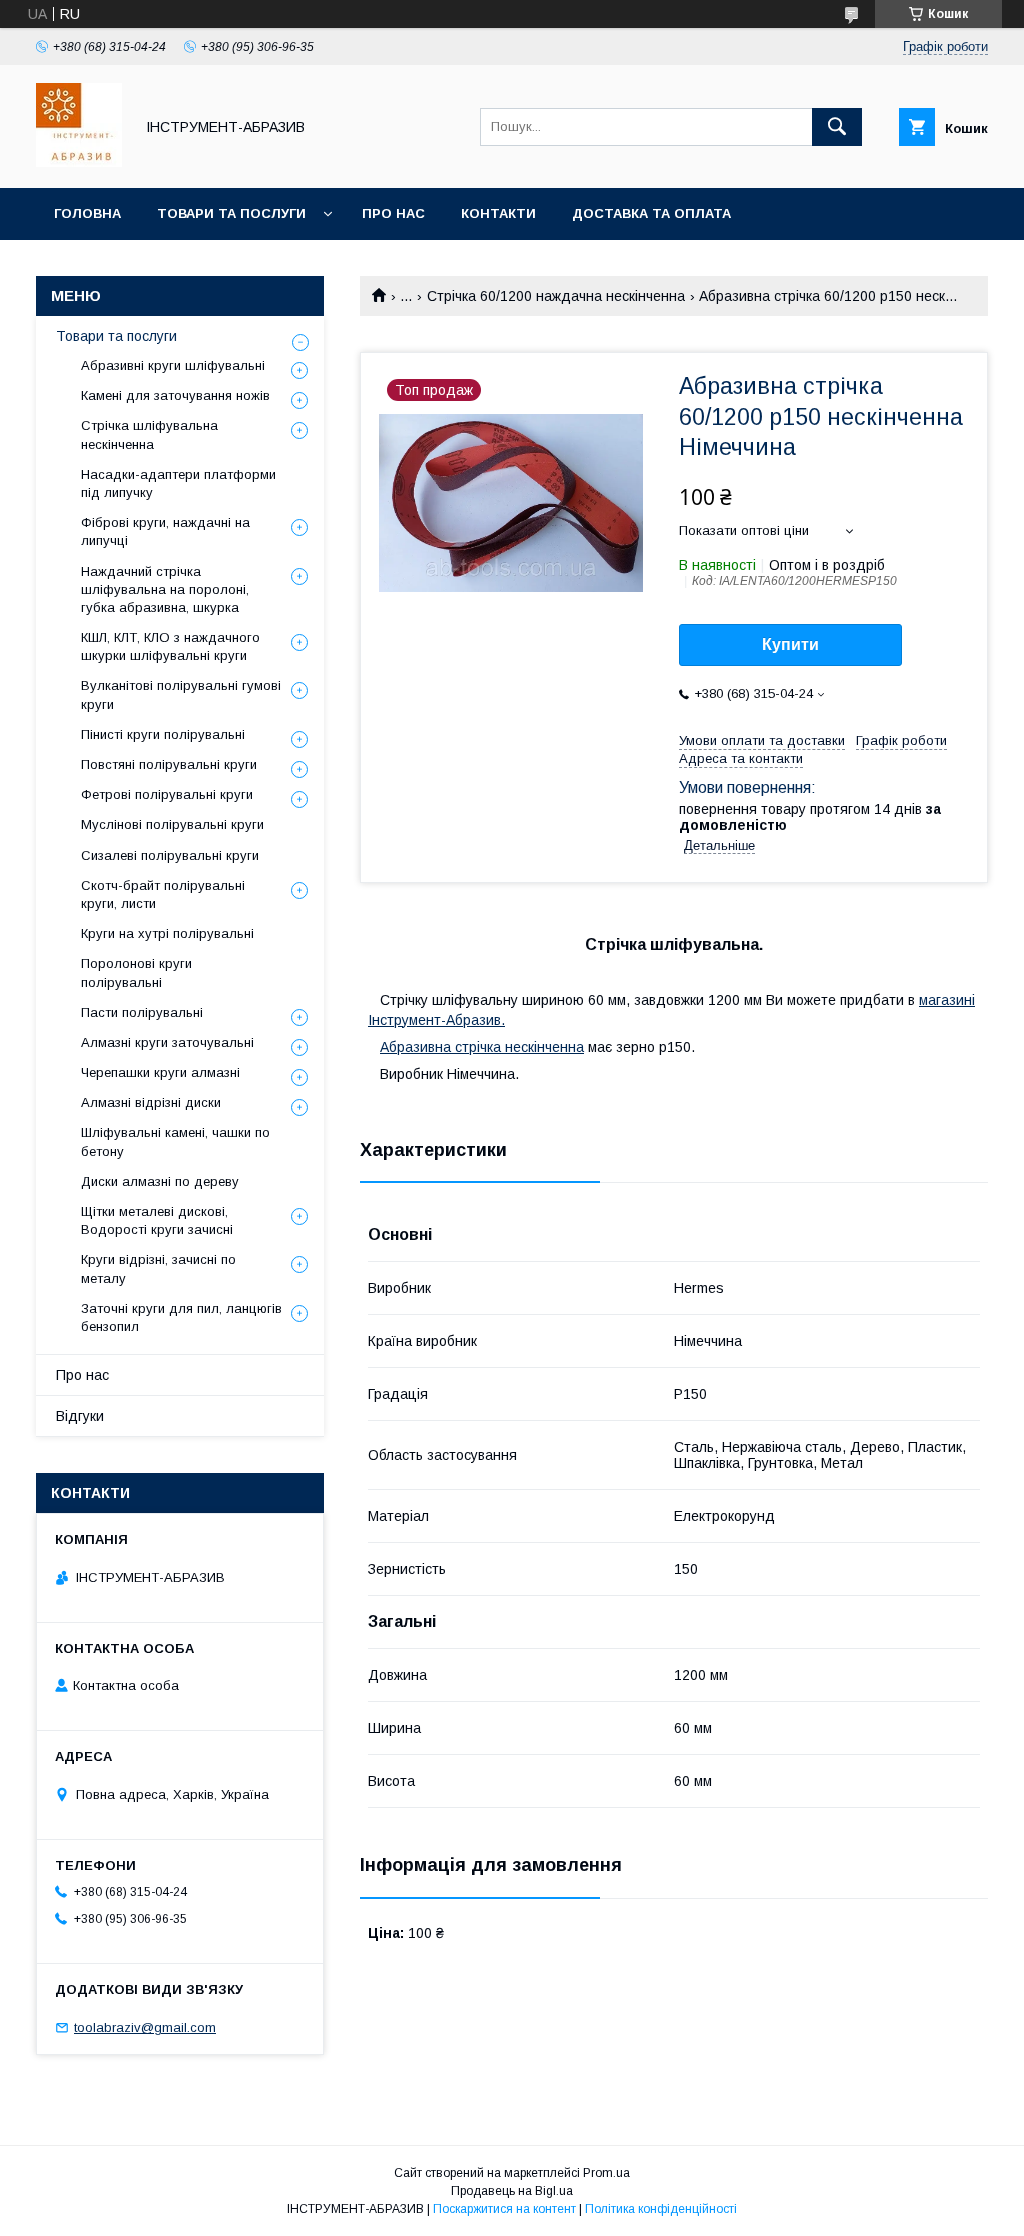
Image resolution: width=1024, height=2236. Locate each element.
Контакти (498, 213)
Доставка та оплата (651, 213)
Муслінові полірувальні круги (172, 824)
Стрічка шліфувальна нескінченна (149, 434)
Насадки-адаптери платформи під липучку (178, 483)
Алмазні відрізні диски (151, 1102)
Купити (790, 644)
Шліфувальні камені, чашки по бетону (175, 1141)
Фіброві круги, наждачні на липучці (165, 531)
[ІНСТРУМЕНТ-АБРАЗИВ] (79, 162)
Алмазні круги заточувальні (167, 1042)
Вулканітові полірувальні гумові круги (181, 694)
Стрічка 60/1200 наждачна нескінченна (556, 296)
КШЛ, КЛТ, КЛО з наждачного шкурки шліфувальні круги (170, 646)
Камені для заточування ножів (175, 395)
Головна (87, 213)
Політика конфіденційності (661, 2209)
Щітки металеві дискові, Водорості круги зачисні (157, 1220)
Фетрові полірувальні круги (167, 794)
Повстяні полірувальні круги (169, 764)
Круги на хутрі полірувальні (167, 933)
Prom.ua (606, 2173)
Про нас (393, 213)
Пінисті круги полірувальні (163, 734)
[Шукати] (837, 127)
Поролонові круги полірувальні (136, 972)
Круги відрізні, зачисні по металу (158, 1268)
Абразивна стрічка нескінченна (482, 1047)
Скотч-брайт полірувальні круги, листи (163, 894)
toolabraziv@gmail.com (145, 2027)
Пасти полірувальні (142, 1012)
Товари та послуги (231, 213)
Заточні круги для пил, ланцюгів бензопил (181, 1317)
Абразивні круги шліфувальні (173, 365)
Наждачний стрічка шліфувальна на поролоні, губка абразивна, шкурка (165, 589)
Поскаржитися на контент (504, 2209)
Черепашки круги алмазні (160, 1072)
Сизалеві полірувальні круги (170, 855)
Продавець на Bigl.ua (512, 2191)
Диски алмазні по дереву (160, 1181)
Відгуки (80, 1416)
